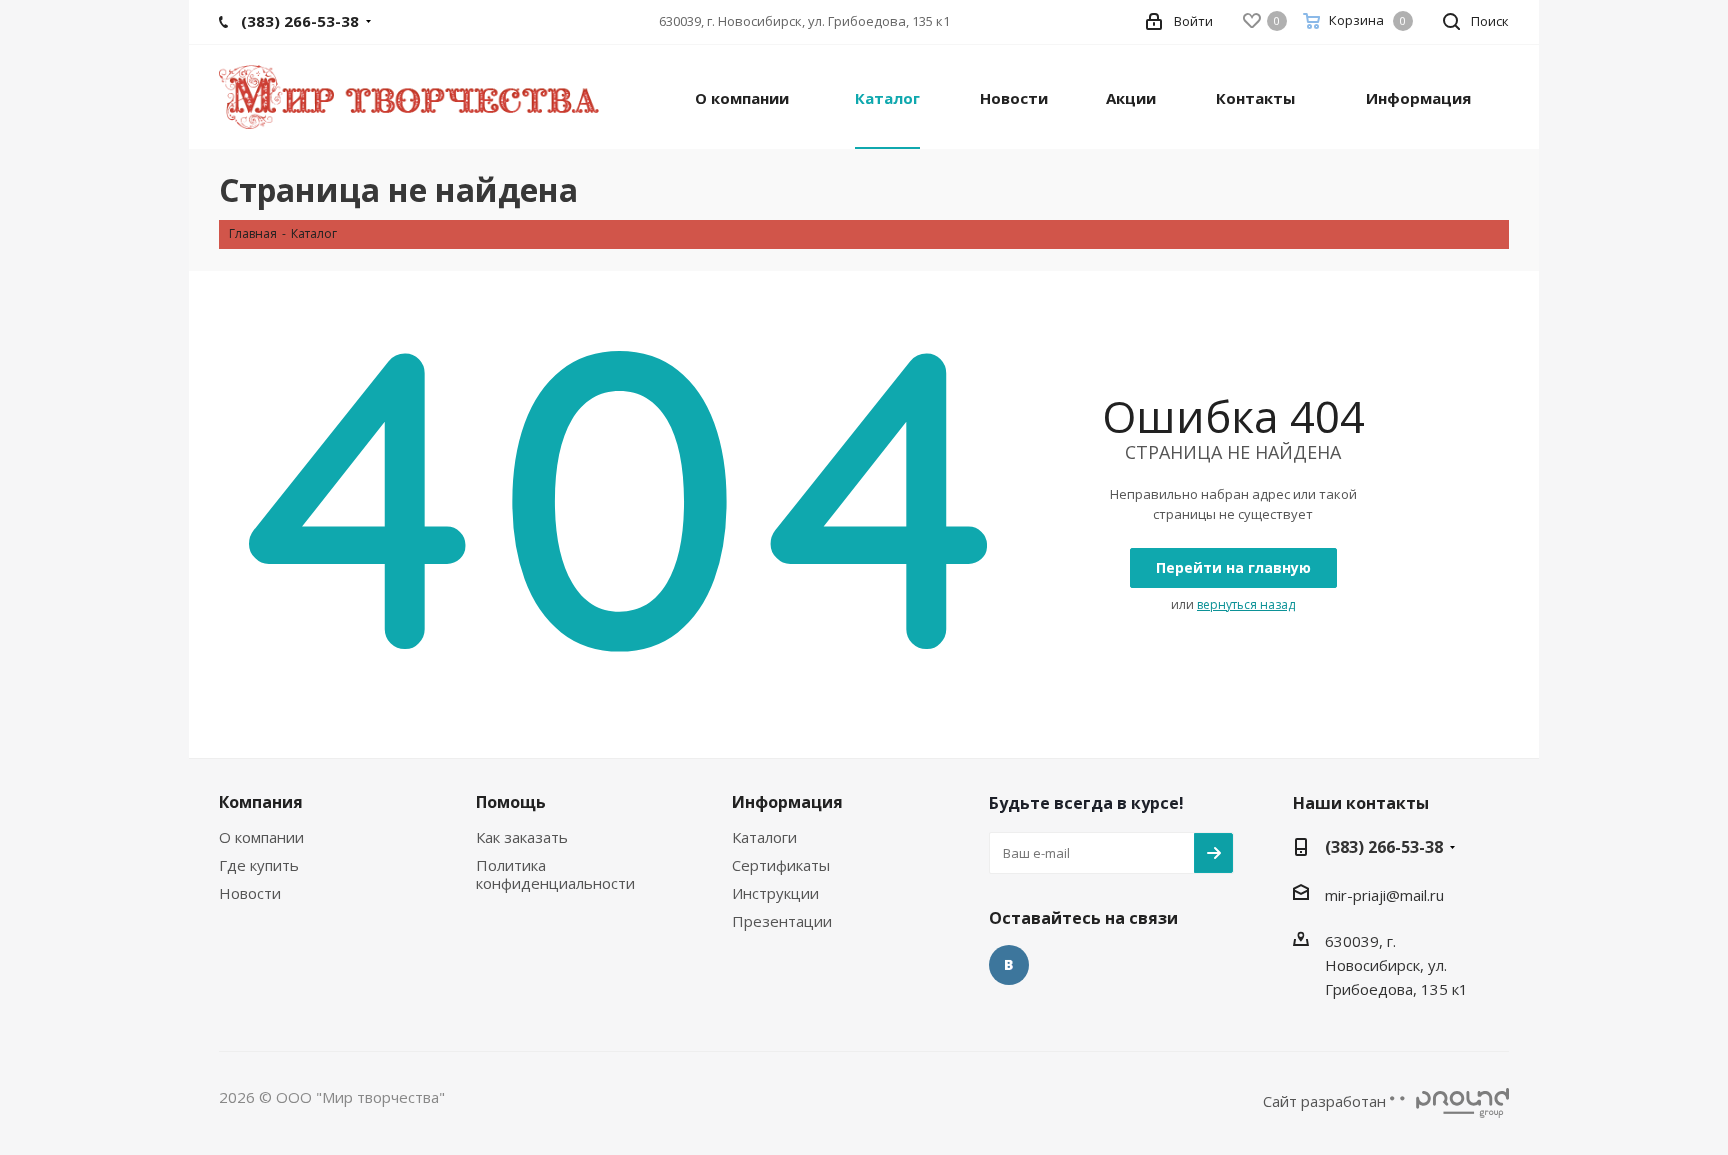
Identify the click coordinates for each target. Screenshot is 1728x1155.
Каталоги (764, 837)
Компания (261, 802)
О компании (261, 837)
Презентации (782, 921)
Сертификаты (781, 865)
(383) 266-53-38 (1384, 847)
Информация (787, 802)
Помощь (511, 802)
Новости (250, 893)
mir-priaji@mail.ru (1384, 895)
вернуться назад (1246, 604)
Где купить (259, 865)
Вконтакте (1009, 965)
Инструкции (775, 893)
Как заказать (522, 837)
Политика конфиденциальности (555, 874)
